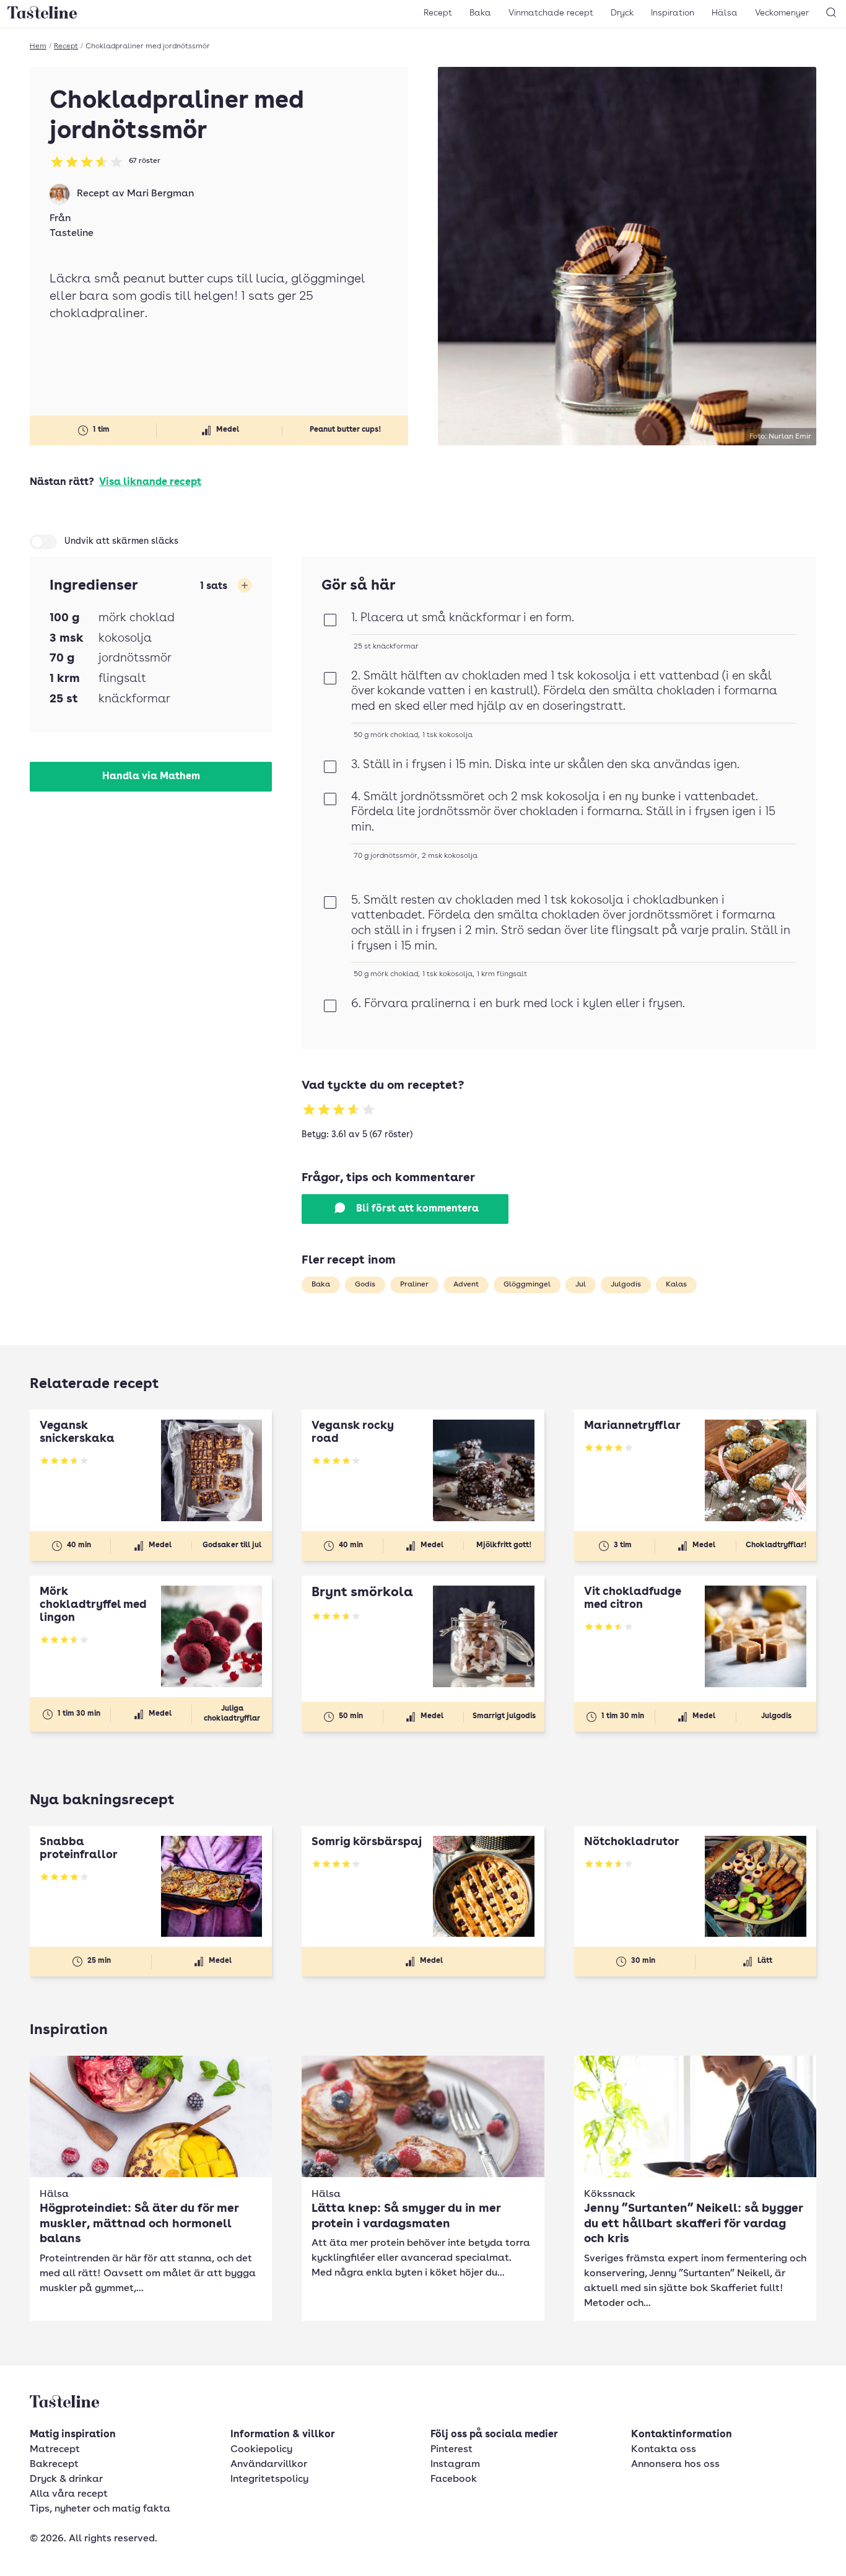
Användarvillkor (269, 2465)
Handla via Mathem (151, 777)
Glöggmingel (527, 1285)
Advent (466, 1285)
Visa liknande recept (150, 482)
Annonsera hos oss (675, 2465)
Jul (581, 1285)
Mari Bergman (160, 194)
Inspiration (673, 13)
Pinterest (451, 2450)
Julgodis (626, 1285)
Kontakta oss (664, 2450)
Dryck (622, 13)
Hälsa (725, 13)
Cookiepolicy (261, 2450)
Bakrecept (54, 2465)
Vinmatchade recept (551, 13)
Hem (38, 46)
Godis (365, 1285)
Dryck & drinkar (66, 2479)
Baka (480, 13)
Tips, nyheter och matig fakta (100, 2509)
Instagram (455, 2465)
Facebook (454, 2479)
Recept (438, 13)
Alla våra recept (69, 2494)
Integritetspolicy (269, 2479)
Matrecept (55, 2450)
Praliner (414, 1285)
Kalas (676, 1285)
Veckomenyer (782, 13)
